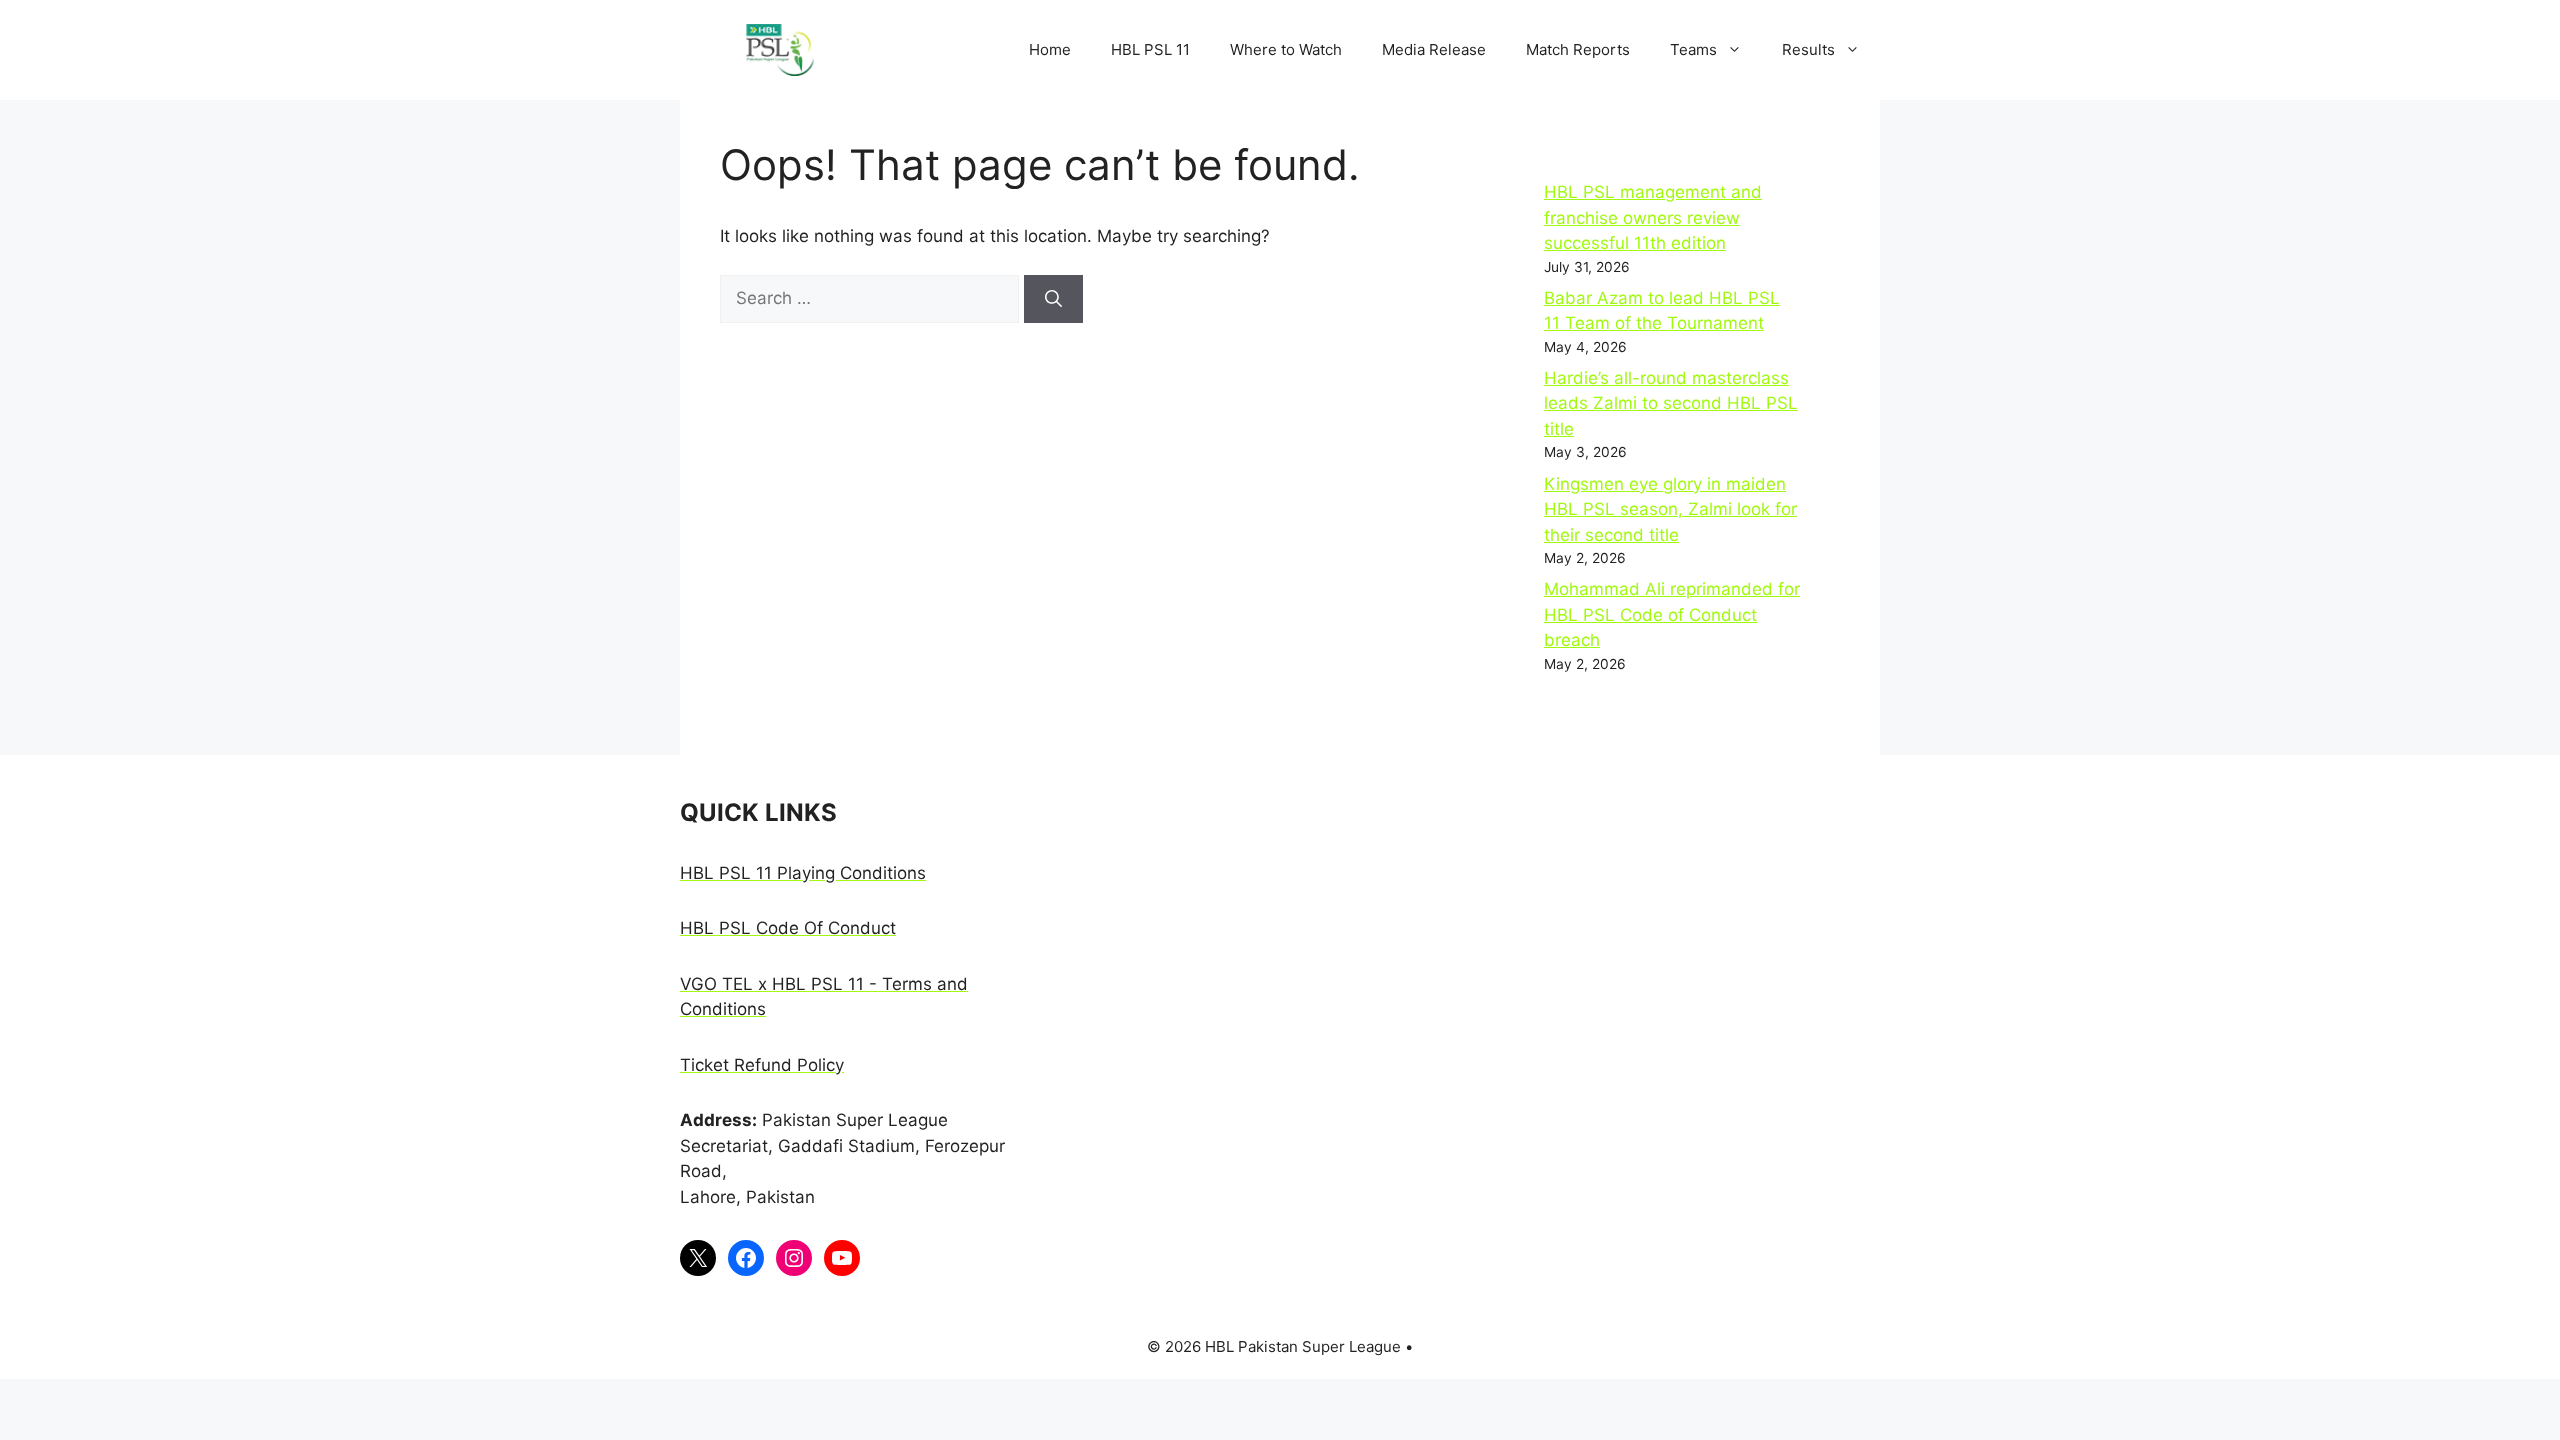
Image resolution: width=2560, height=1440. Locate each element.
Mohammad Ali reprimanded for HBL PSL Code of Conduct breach (1672, 614)
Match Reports (1578, 49)
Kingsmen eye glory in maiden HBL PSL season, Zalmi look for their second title (1670, 509)
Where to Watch (1286, 49)
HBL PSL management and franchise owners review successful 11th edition (1653, 217)
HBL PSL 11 (1150, 49)
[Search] (1053, 299)
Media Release (1434, 49)
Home (1050, 49)
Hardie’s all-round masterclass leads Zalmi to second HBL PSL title (1671, 403)
